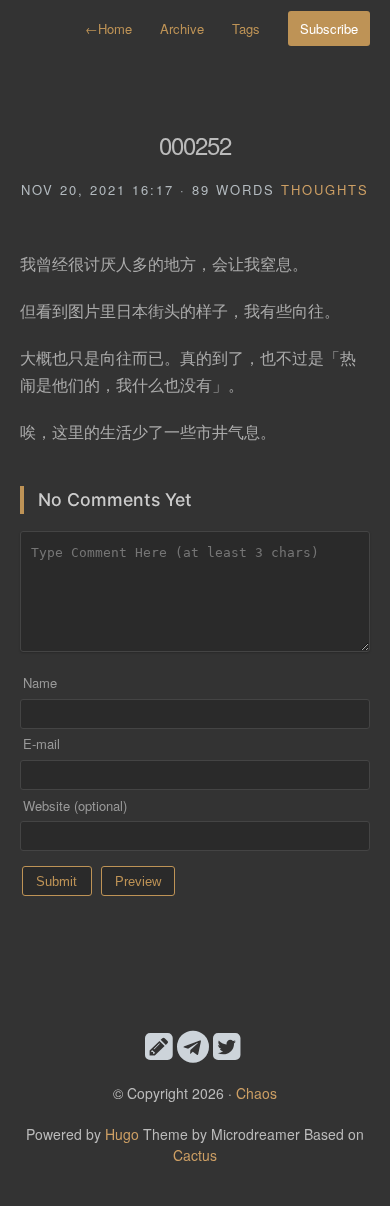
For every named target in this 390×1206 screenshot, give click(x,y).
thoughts (325, 189)
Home (108, 28)
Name (40, 682)
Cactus (195, 1155)
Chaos (256, 1093)
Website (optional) (75, 805)
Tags (246, 28)
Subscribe (329, 28)
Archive (182, 28)
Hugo (122, 1134)
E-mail (41, 743)
